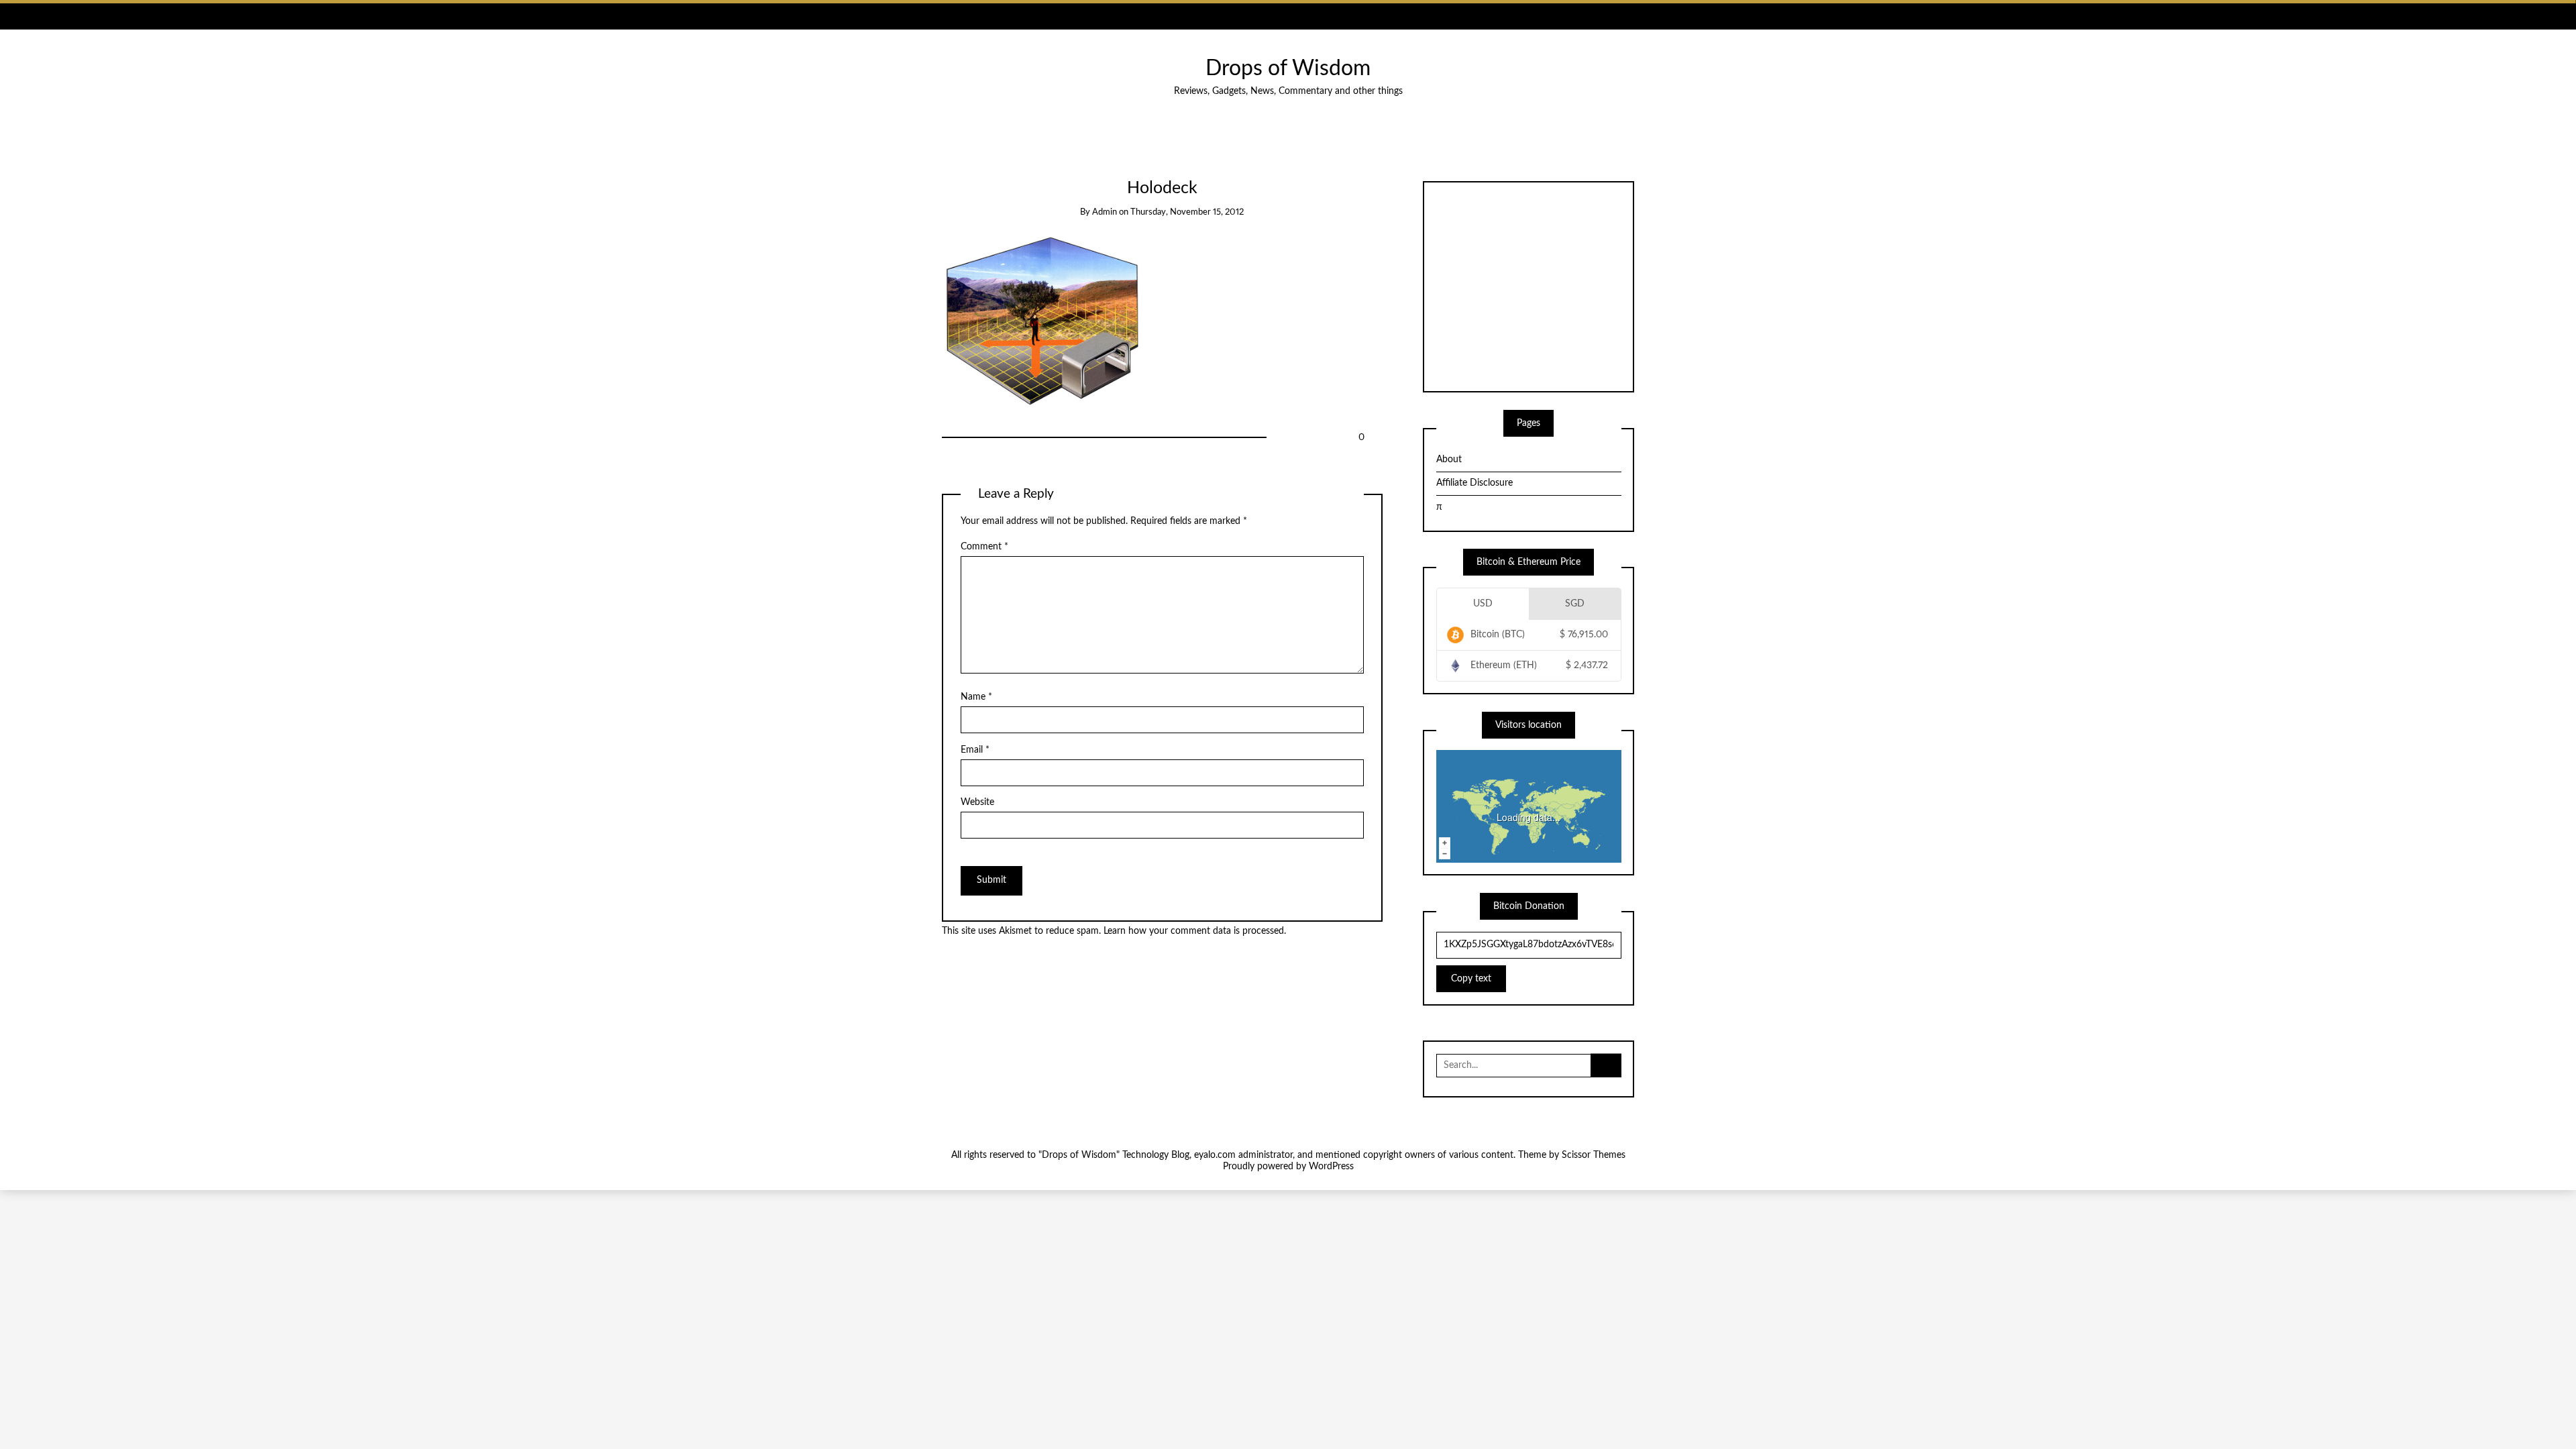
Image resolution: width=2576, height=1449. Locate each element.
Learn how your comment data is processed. (1195, 931)
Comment (984, 547)
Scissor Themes (1594, 1155)
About (1449, 460)
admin (1105, 212)
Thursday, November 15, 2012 (1187, 212)
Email (975, 750)
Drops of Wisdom (1288, 69)
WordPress (1331, 1167)
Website (977, 802)
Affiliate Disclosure (1474, 483)
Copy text (1471, 979)
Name (976, 697)
